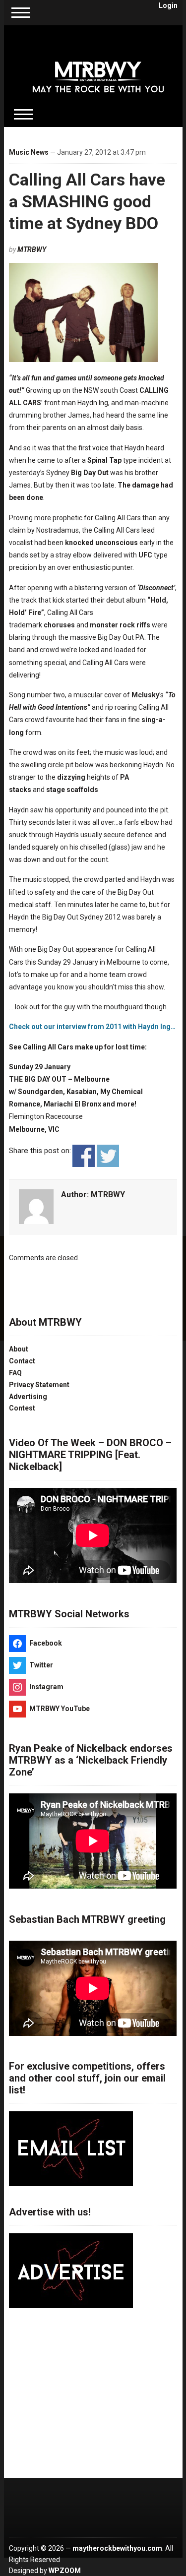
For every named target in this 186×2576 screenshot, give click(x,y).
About (19, 1349)
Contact (22, 1361)
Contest (22, 1408)
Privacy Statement (39, 1385)
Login (168, 5)
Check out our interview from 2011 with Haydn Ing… (92, 1027)
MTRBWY (32, 249)
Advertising (28, 1397)
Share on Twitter (108, 1156)
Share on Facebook (84, 1156)
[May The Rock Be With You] (98, 70)
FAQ (15, 1373)
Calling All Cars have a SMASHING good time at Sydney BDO (87, 201)
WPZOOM (65, 2571)
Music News (29, 152)
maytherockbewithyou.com (117, 2548)
